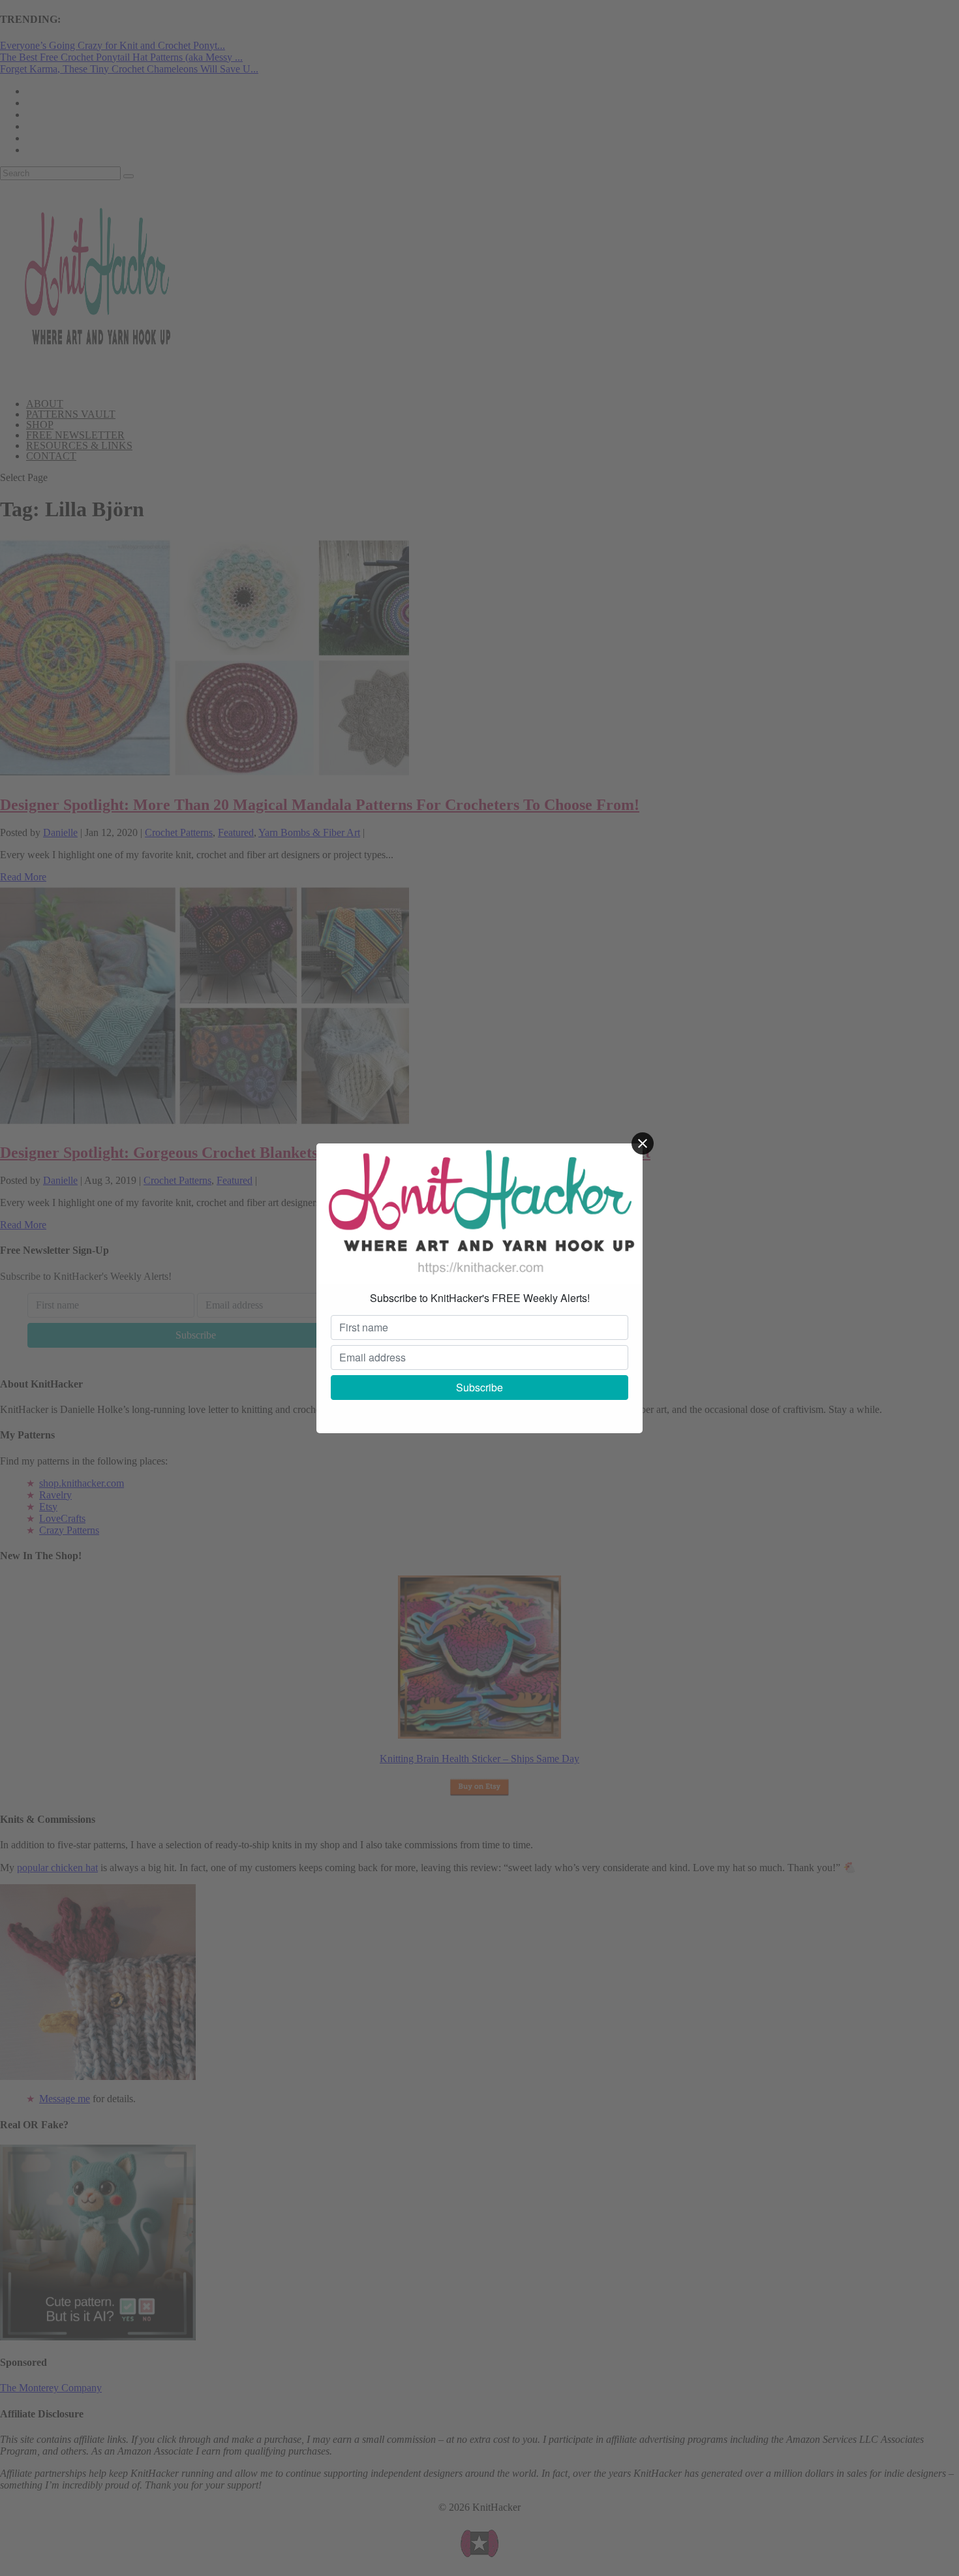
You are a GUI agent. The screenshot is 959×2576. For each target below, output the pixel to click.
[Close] (643, 1143)
